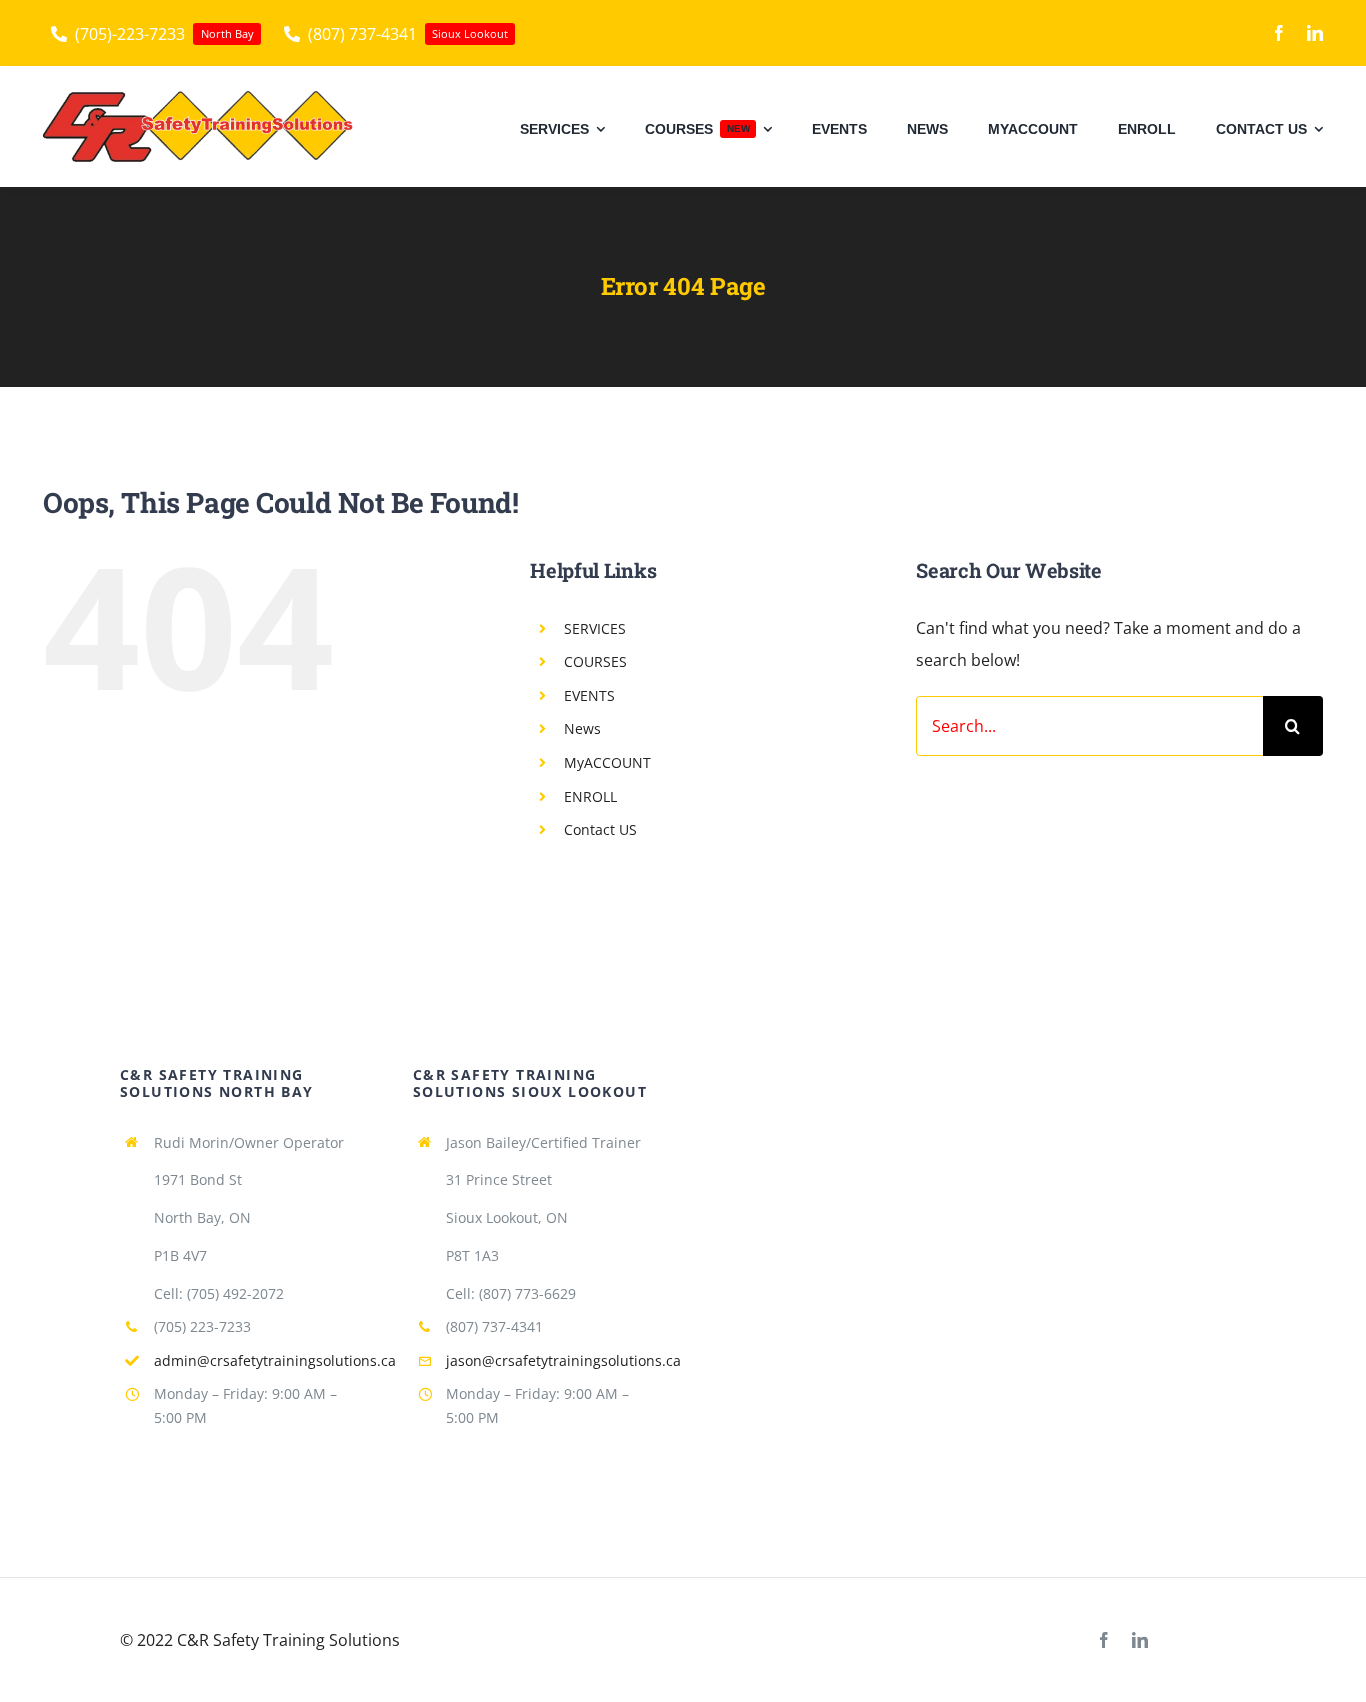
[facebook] (1279, 33)
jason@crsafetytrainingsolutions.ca (563, 1360)
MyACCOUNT (607, 762)
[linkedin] (1315, 33)
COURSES (595, 661)
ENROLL (590, 796)
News (582, 728)
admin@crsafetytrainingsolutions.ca (275, 1360)
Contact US (600, 829)
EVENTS (589, 695)
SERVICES (595, 628)
